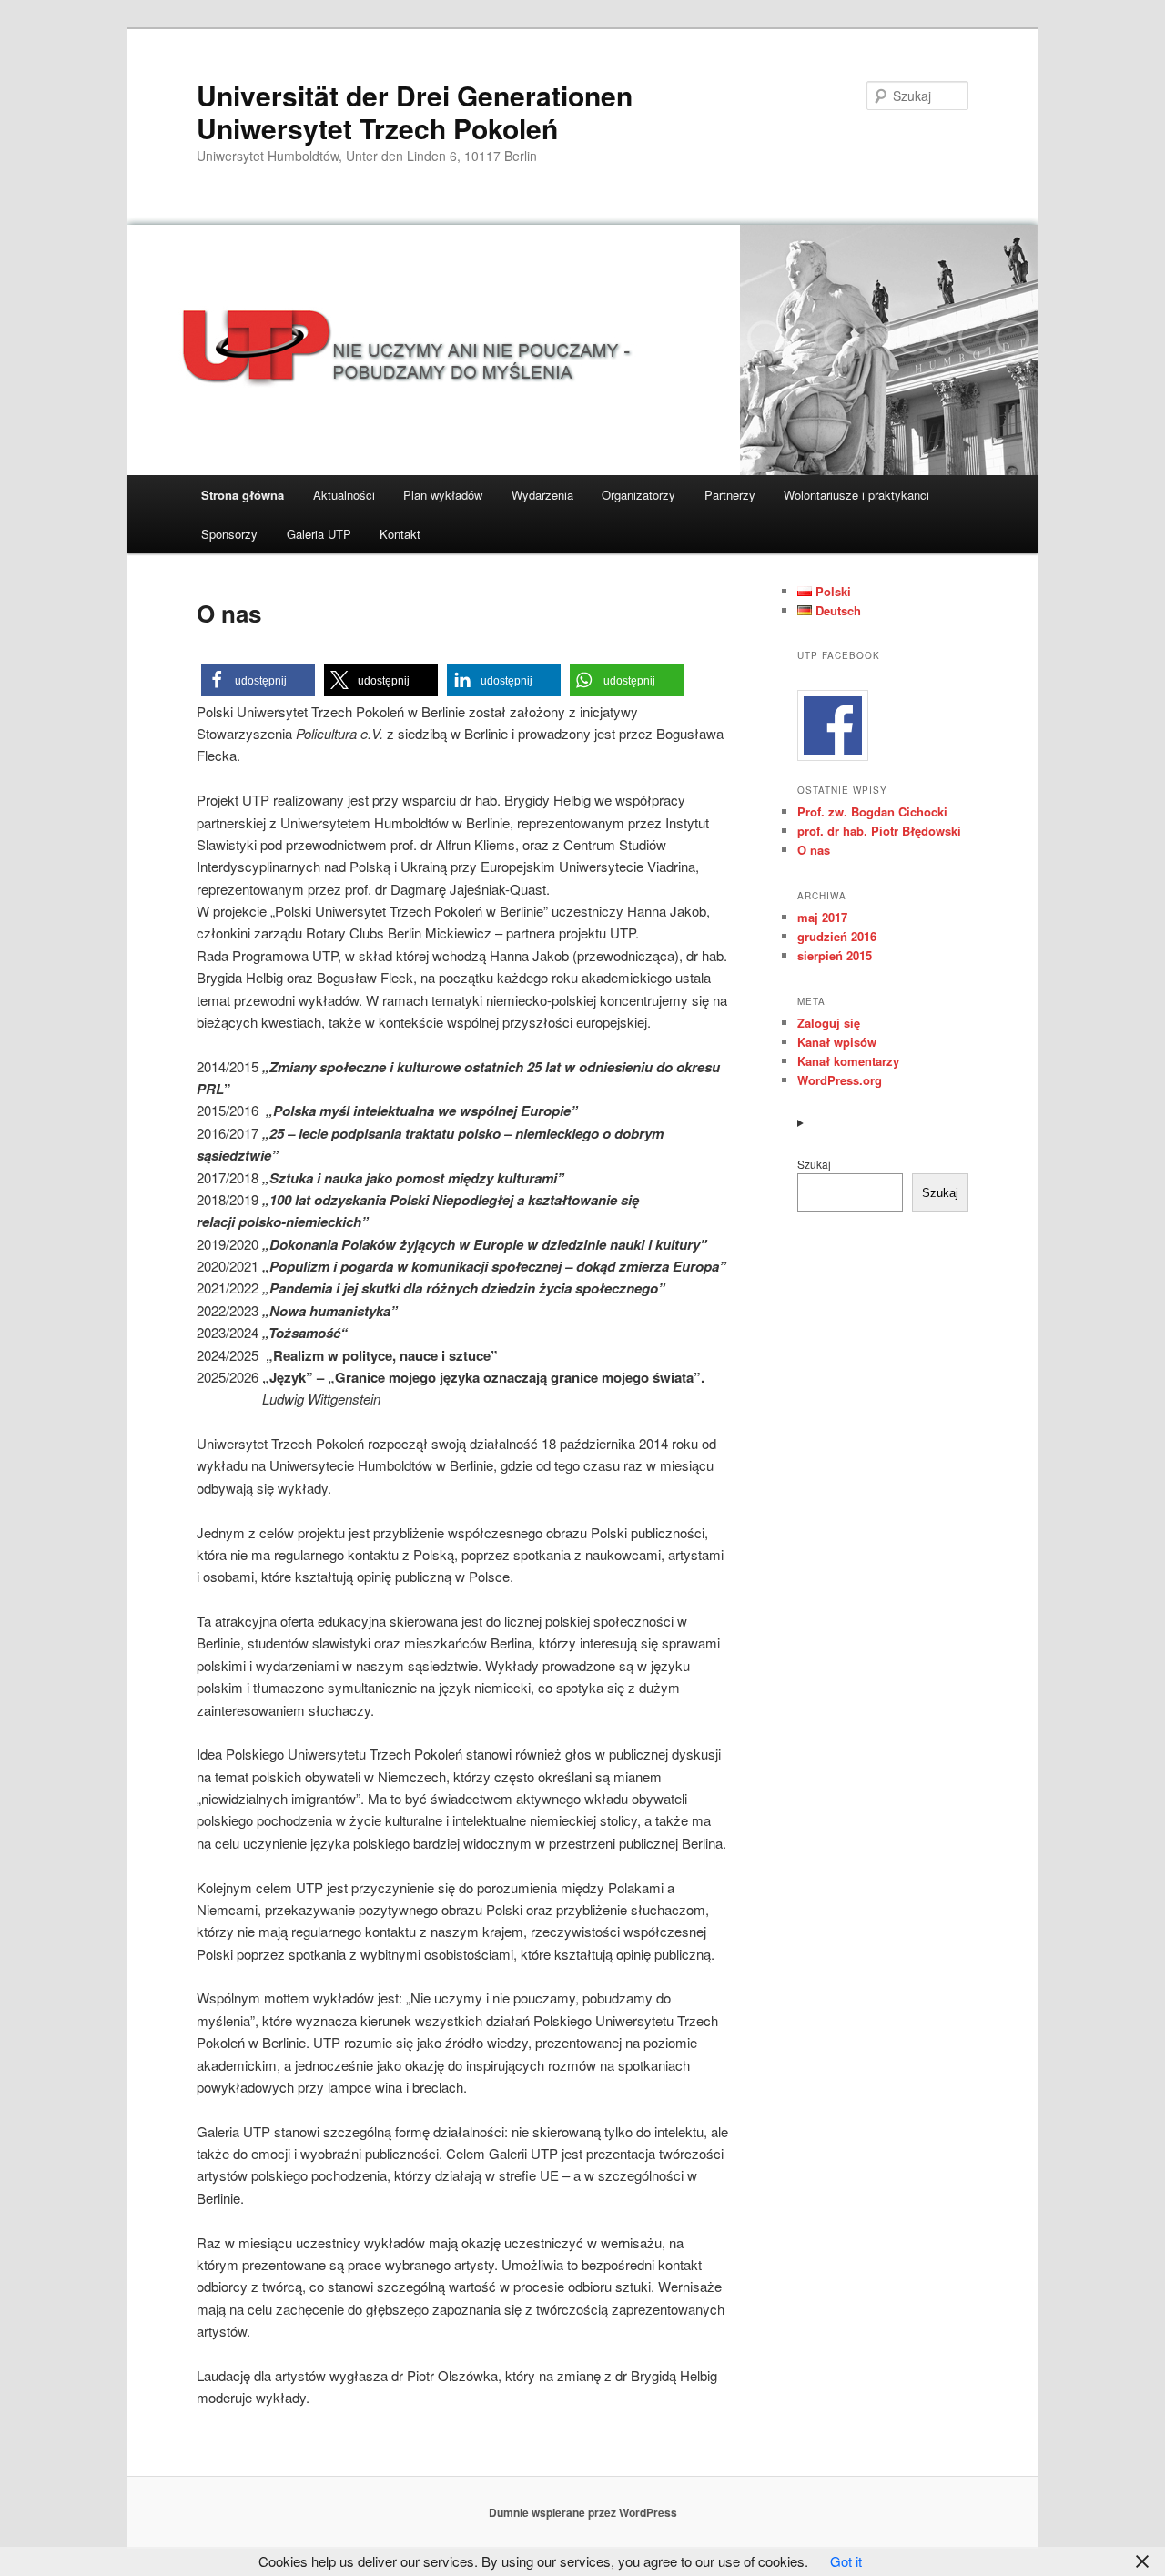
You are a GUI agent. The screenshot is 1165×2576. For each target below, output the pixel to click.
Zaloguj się (829, 1023)
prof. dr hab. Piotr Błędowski (879, 831)
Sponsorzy (229, 534)
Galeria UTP (319, 534)
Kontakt (400, 534)
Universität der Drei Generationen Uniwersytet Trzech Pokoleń (415, 112)
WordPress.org (840, 1080)
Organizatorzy (638, 495)
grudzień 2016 (837, 936)
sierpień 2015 (835, 955)
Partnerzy (730, 495)
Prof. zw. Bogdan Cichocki (872, 811)
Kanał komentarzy (848, 1061)
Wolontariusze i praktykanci (856, 495)
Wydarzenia (542, 495)
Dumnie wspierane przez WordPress (583, 2512)
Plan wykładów (443, 495)
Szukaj (814, 1164)
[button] (258, 680)
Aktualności (344, 495)
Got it (846, 2561)
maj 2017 (822, 917)
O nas (814, 850)
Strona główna (243, 495)
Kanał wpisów (837, 1042)
